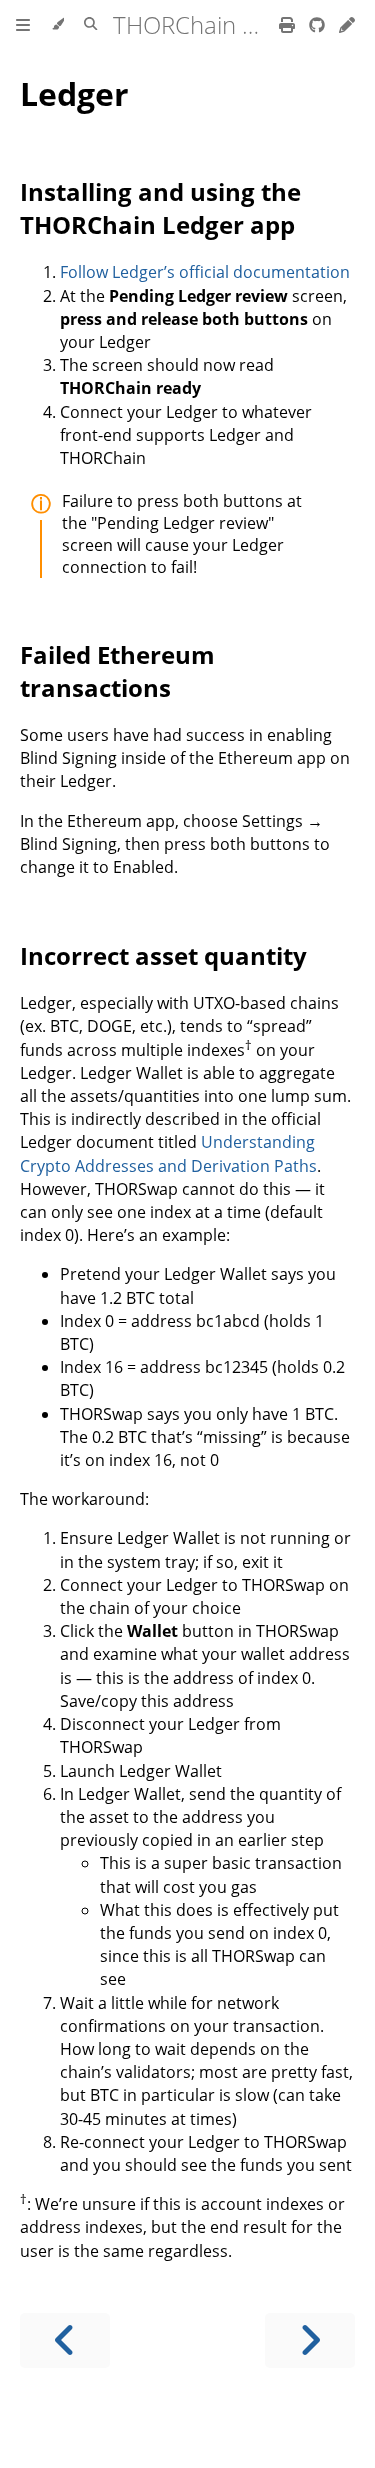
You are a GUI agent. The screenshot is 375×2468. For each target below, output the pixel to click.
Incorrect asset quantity (163, 955)
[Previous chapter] (65, 2340)
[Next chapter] (310, 2340)
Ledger (74, 93)
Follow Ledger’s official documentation (205, 272)
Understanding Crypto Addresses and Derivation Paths (168, 1153)
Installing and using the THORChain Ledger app (160, 208)
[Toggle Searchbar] (90, 25)
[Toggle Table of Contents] (23, 25)
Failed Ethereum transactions (117, 671)
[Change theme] (57, 25)
